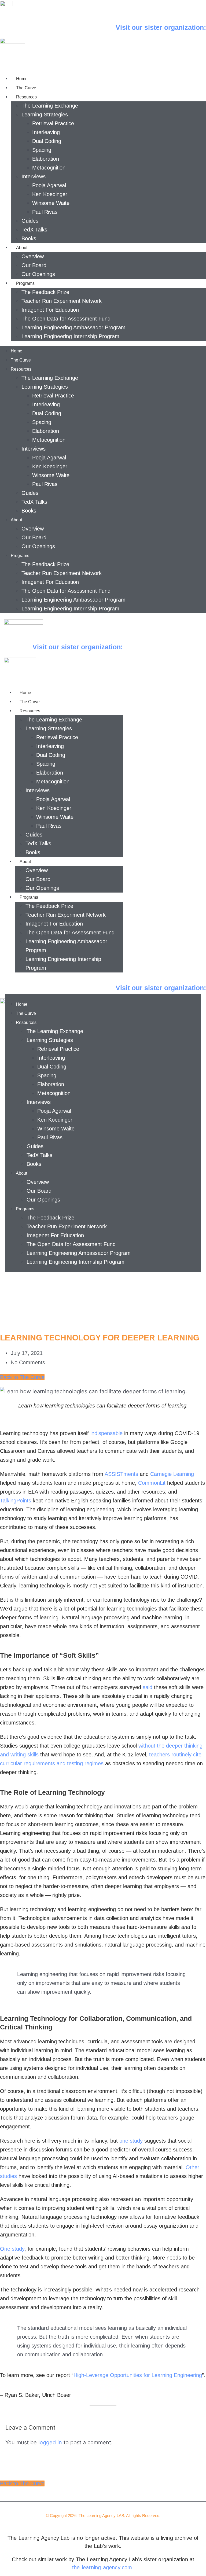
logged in (50, 2442)
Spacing (42, 150)
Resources (26, 97)
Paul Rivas (45, 212)
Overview (33, 256)
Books (29, 238)
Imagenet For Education (50, 310)
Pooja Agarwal (49, 185)
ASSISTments (122, 1474)
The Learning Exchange (50, 106)
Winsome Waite (51, 203)
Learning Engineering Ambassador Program (73, 327)
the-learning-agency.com (102, 2567)
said (148, 1687)
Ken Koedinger (50, 194)
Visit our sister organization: (161, 27)
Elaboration (46, 159)
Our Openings (38, 274)
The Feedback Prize (45, 292)
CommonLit (152, 1483)
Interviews (34, 176)
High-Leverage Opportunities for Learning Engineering (138, 2375)
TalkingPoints (16, 1501)
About (22, 248)
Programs (25, 283)
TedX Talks (34, 230)
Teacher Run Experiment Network (62, 301)
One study (12, 2249)
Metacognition (49, 168)
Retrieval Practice (53, 123)
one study (131, 2141)
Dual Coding (47, 141)
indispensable (107, 1433)
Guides (30, 221)
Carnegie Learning (172, 1474)
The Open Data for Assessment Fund (66, 319)
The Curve (26, 88)
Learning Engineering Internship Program (70, 336)
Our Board (34, 265)
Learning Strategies (45, 115)
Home (22, 79)
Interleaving (46, 132)
